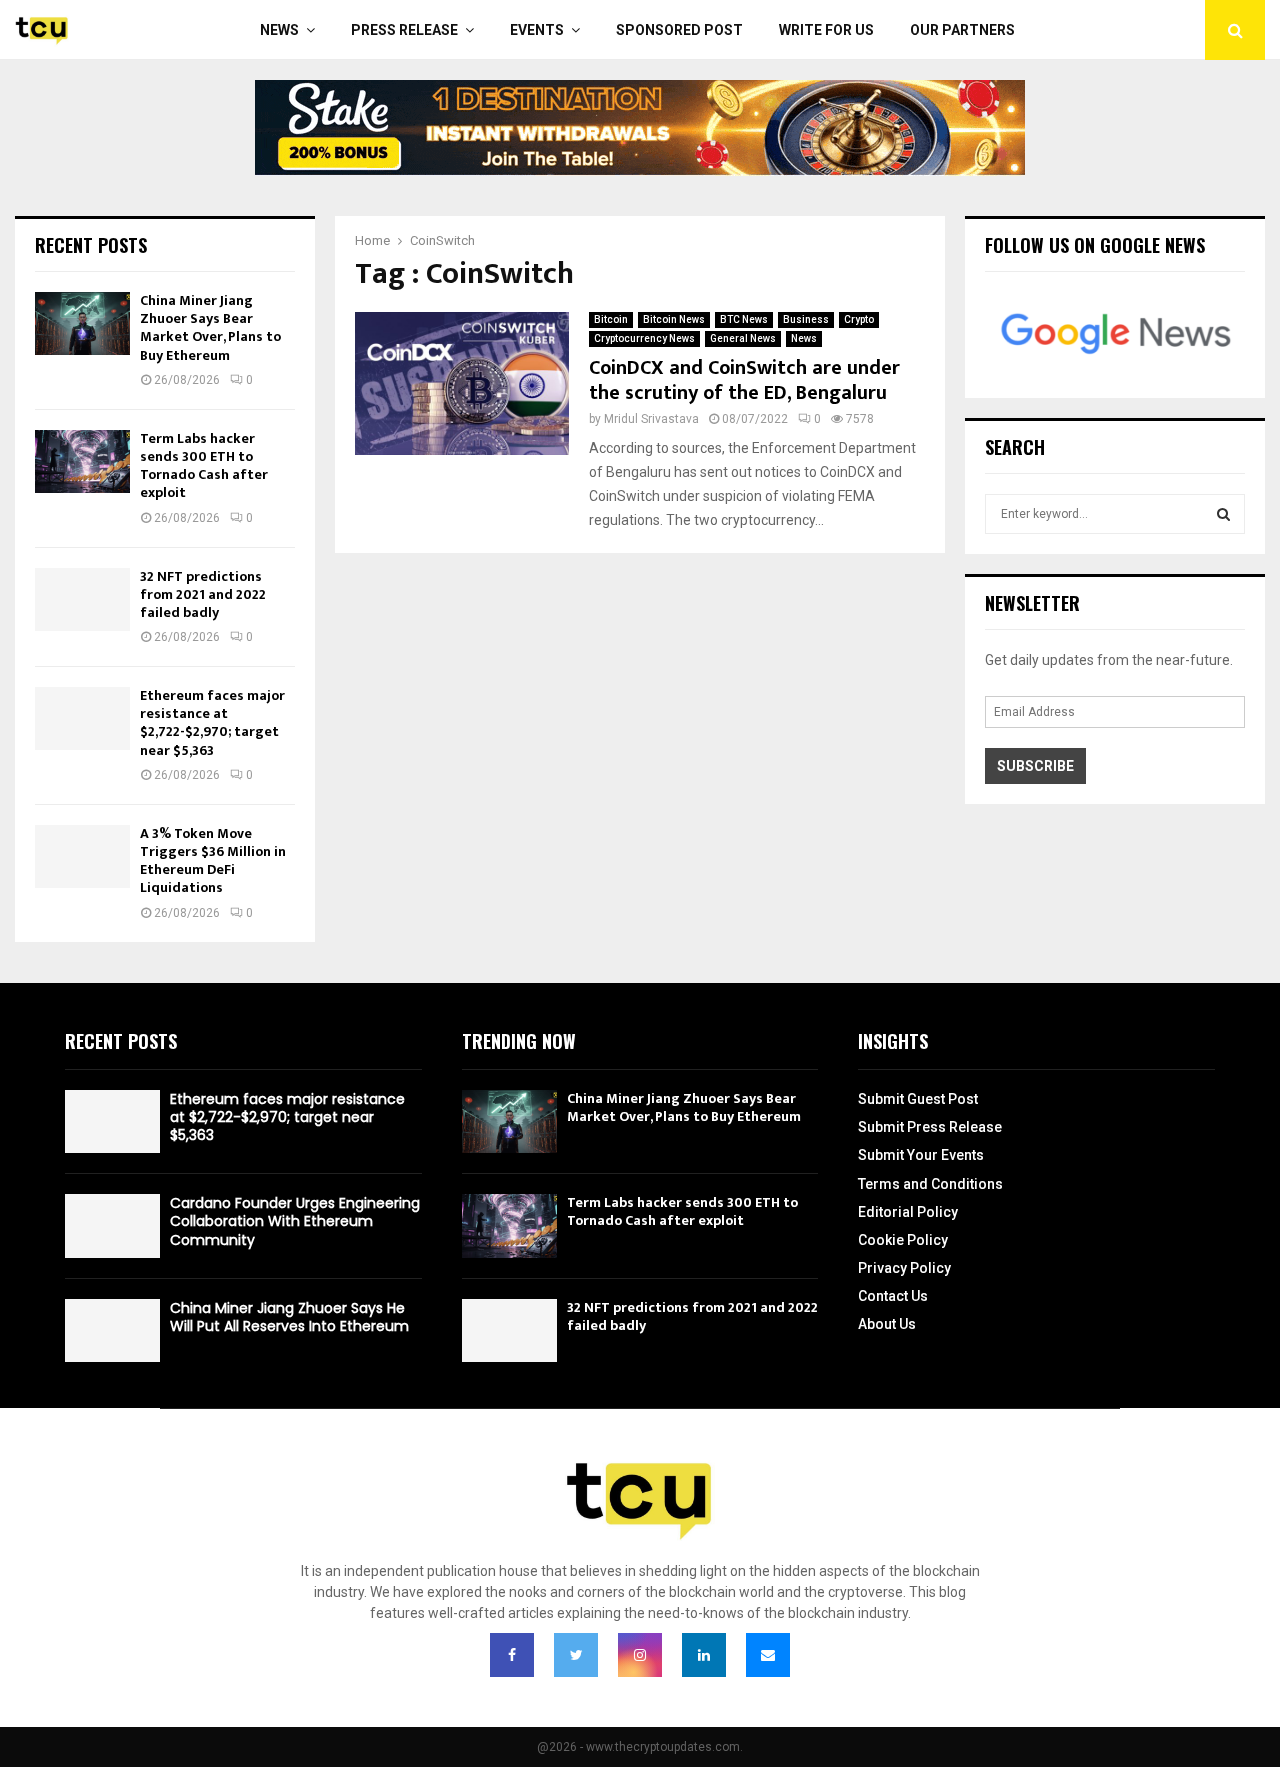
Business (806, 319)
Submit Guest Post (918, 1099)
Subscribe (1035, 766)
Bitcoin (611, 319)
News (279, 30)
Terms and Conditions (930, 1184)
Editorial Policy (908, 1212)
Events (537, 30)
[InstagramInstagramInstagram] (640, 1655)
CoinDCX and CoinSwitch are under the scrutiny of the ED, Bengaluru (744, 380)
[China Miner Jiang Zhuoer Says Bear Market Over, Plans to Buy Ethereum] (82, 323)
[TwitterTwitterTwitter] (576, 1655)
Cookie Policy (903, 1240)
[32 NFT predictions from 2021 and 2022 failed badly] (82, 599)
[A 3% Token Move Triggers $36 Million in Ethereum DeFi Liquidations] (82, 856)
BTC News (744, 319)
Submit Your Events (921, 1155)
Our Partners (962, 30)
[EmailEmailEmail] (768, 1655)
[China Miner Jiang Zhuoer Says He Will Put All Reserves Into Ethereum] (112, 1330)
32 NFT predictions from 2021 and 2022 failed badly (203, 594)
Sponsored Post (679, 30)
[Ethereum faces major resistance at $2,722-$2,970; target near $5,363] (82, 718)
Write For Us (826, 30)
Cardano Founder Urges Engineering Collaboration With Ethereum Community (295, 1221)
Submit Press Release (930, 1127)
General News (743, 338)
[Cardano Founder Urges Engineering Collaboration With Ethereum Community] (112, 1225)
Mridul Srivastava (651, 419)
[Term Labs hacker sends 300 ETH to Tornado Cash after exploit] (82, 461)
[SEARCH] (1223, 514)
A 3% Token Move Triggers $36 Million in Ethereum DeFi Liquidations (213, 861)
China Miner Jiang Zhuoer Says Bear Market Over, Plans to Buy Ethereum (210, 328)
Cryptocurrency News (644, 338)
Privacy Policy (904, 1268)
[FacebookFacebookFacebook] (512, 1655)
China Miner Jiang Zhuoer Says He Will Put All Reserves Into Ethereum (289, 1317)
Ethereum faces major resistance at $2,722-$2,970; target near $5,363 (212, 723)
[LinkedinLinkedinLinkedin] (704, 1655)
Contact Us (893, 1296)
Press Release (404, 30)
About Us (887, 1324)
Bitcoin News (674, 319)
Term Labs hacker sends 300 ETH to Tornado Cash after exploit (204, 466)
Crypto (859, 319)
